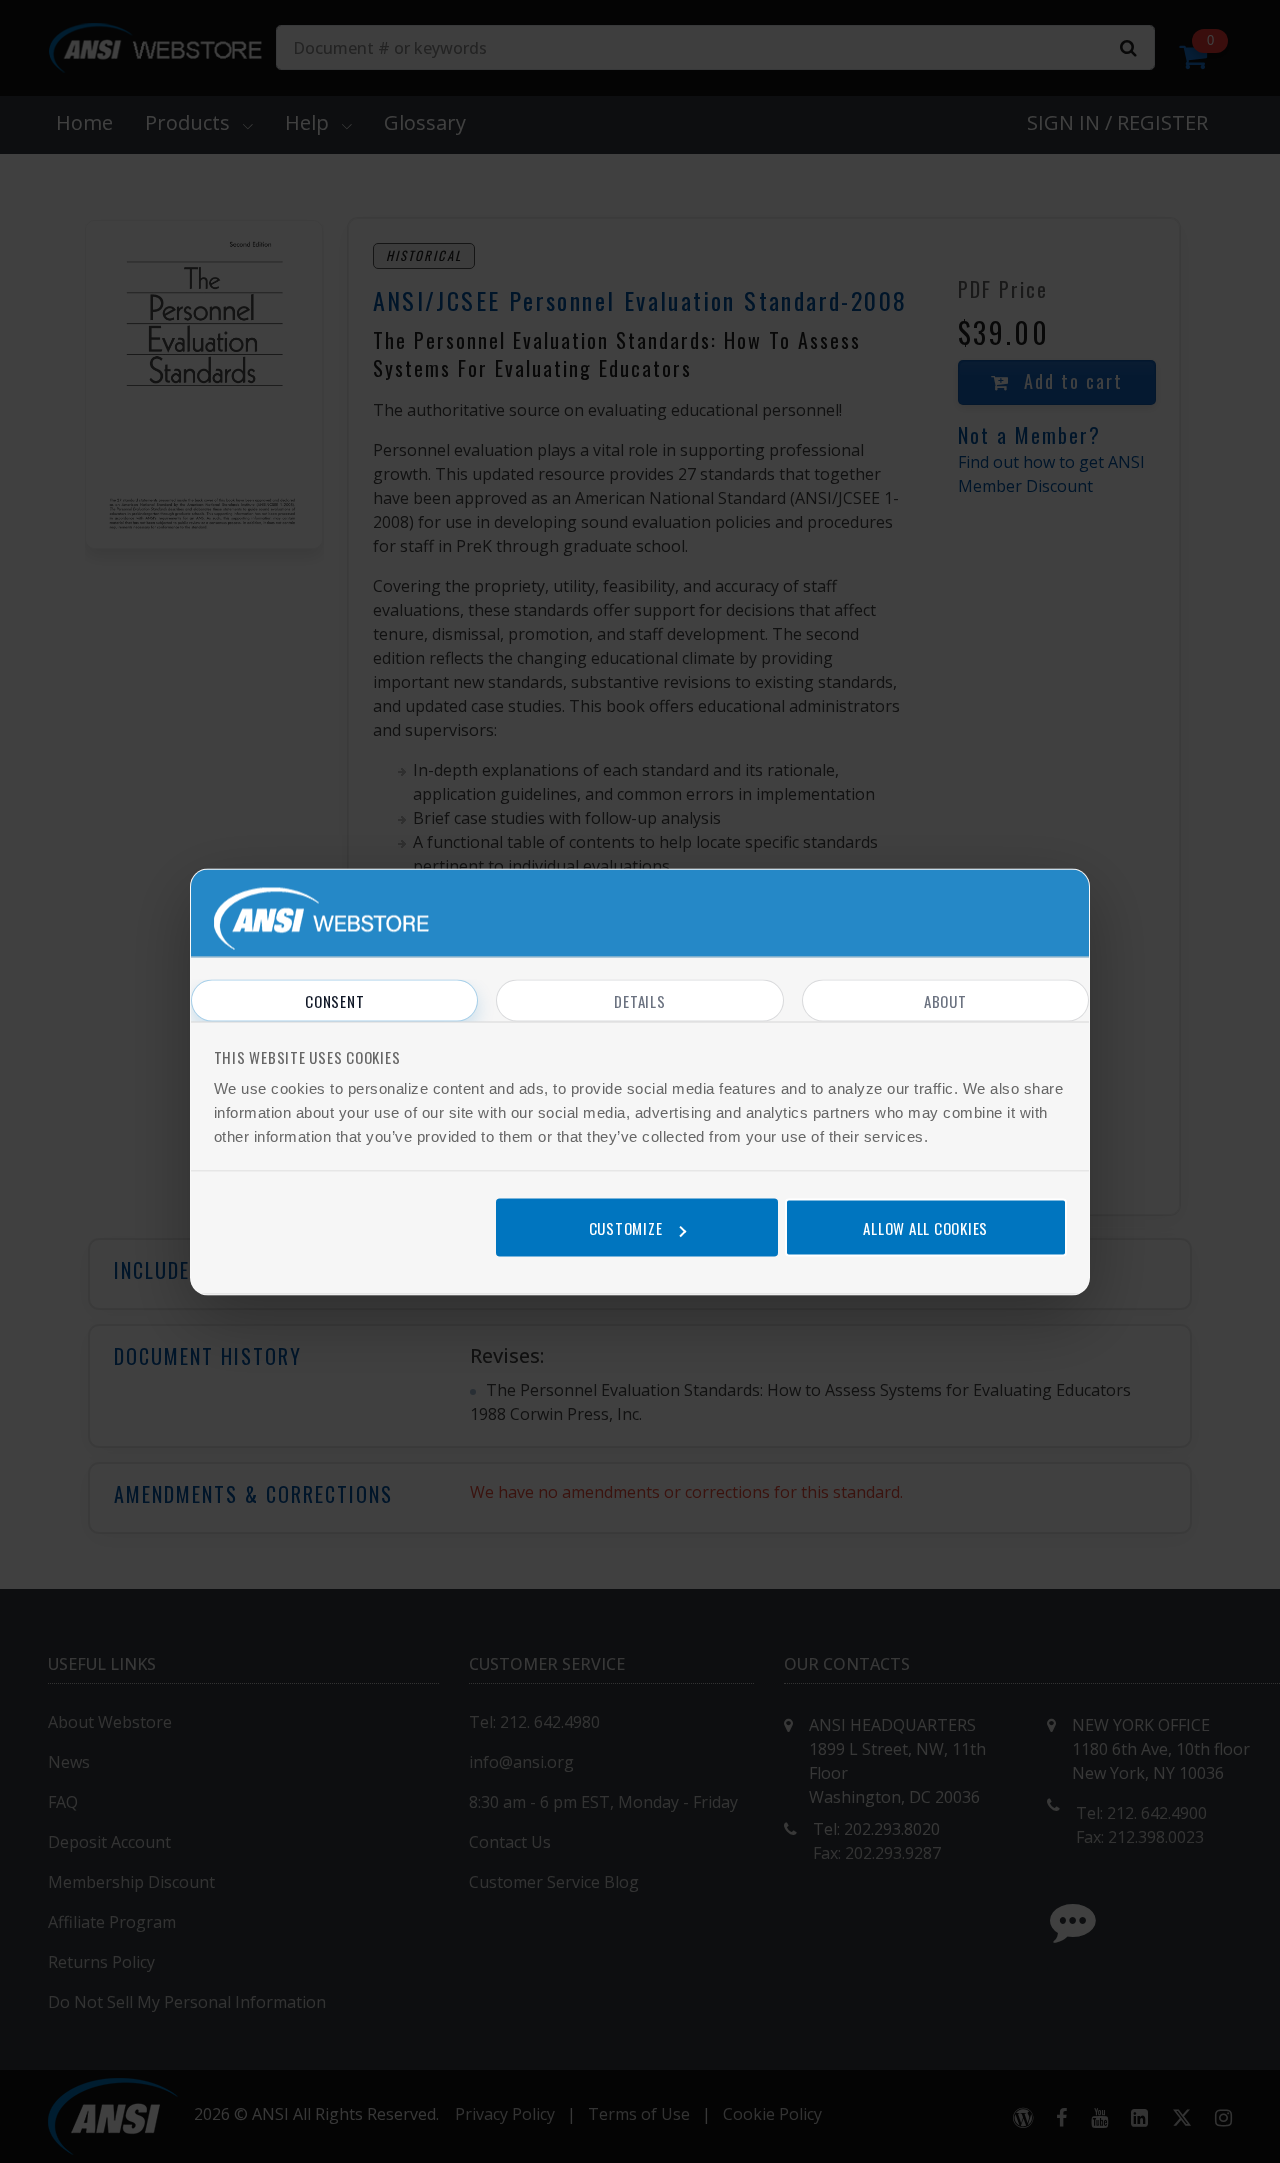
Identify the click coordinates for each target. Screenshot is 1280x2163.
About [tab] (945, 1000)
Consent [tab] (334, 1000)
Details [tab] (639, 1000)
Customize (626, 1228)
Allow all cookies (925, 1228)
